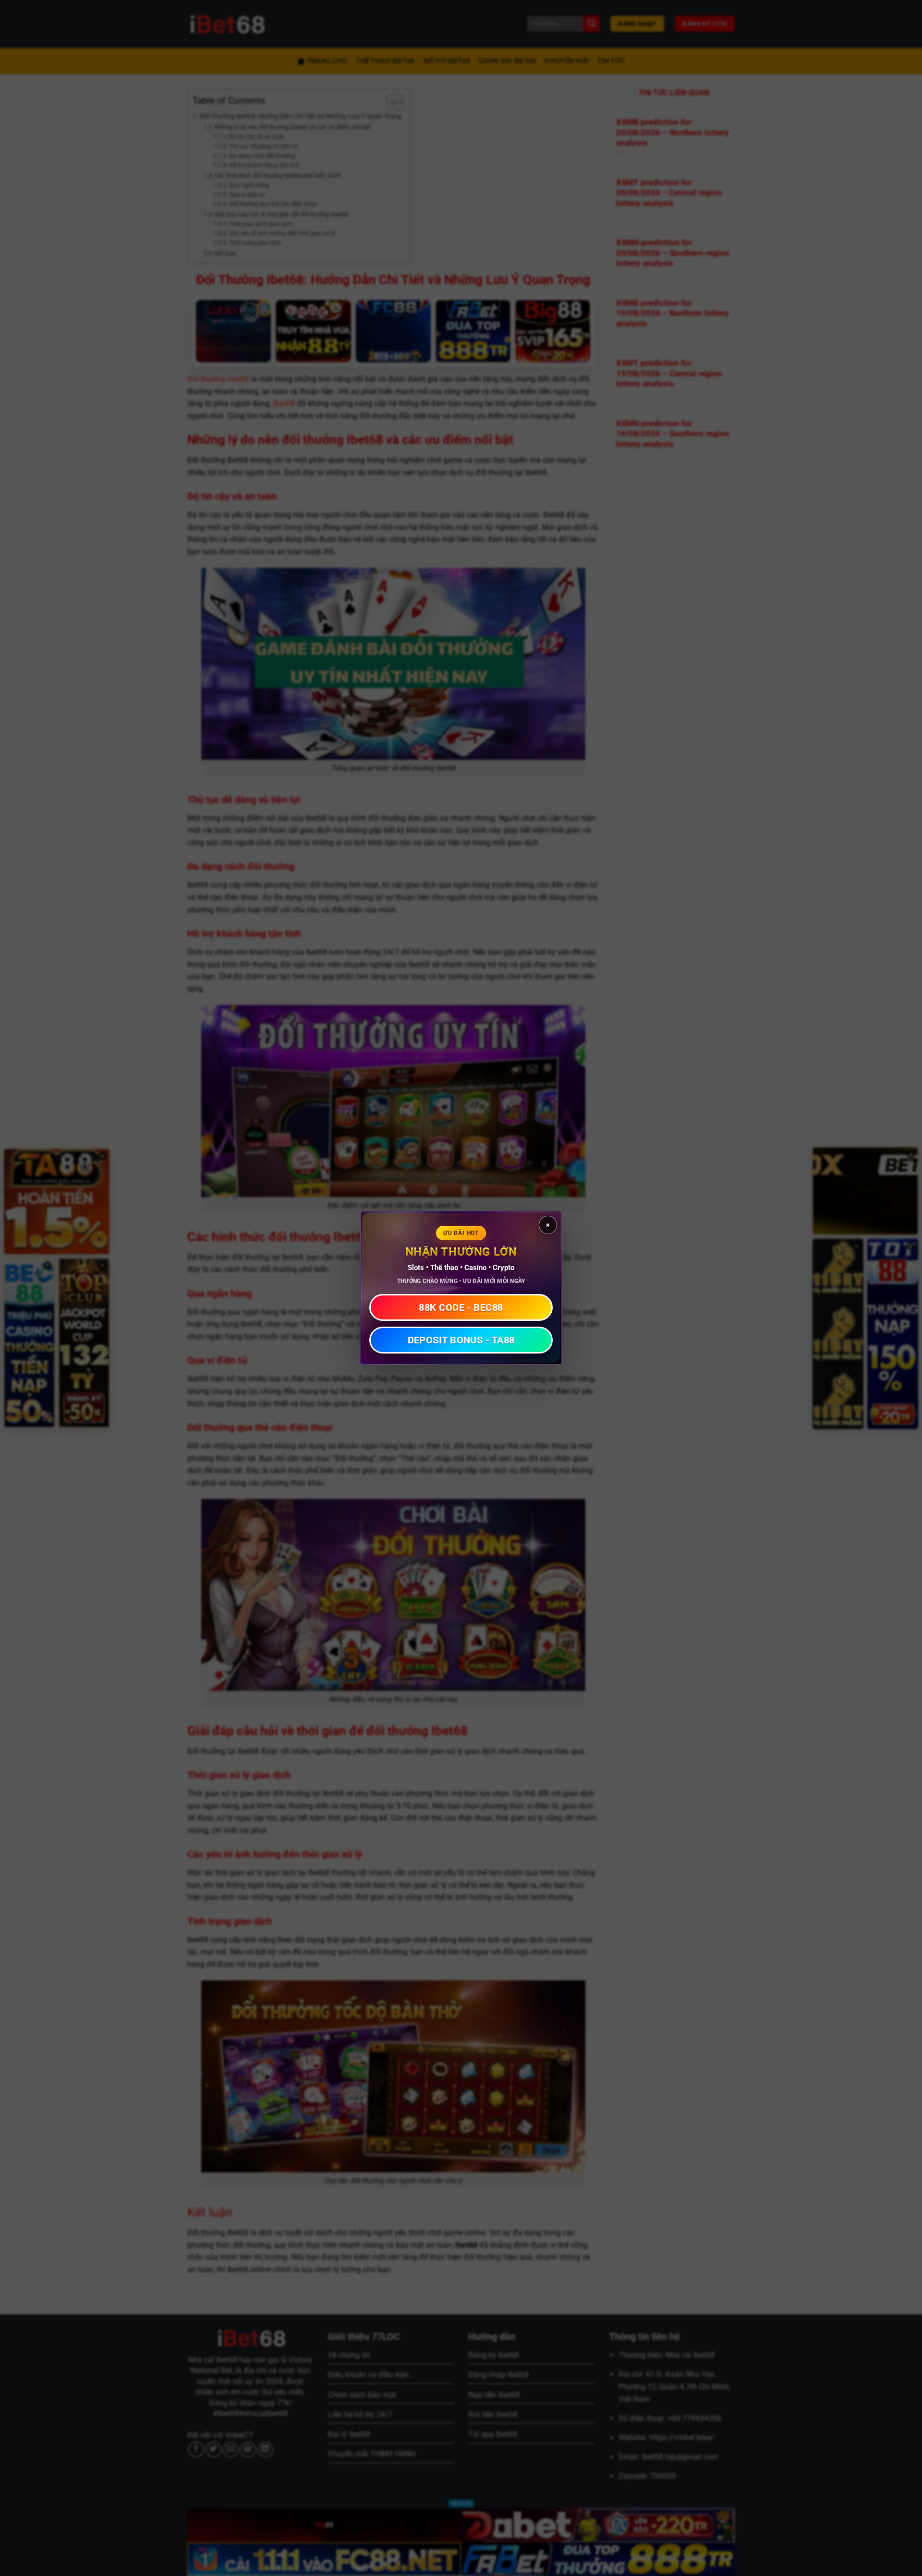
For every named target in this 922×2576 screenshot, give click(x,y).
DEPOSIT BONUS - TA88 (461, 1341)
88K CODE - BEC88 (461, 1308)
